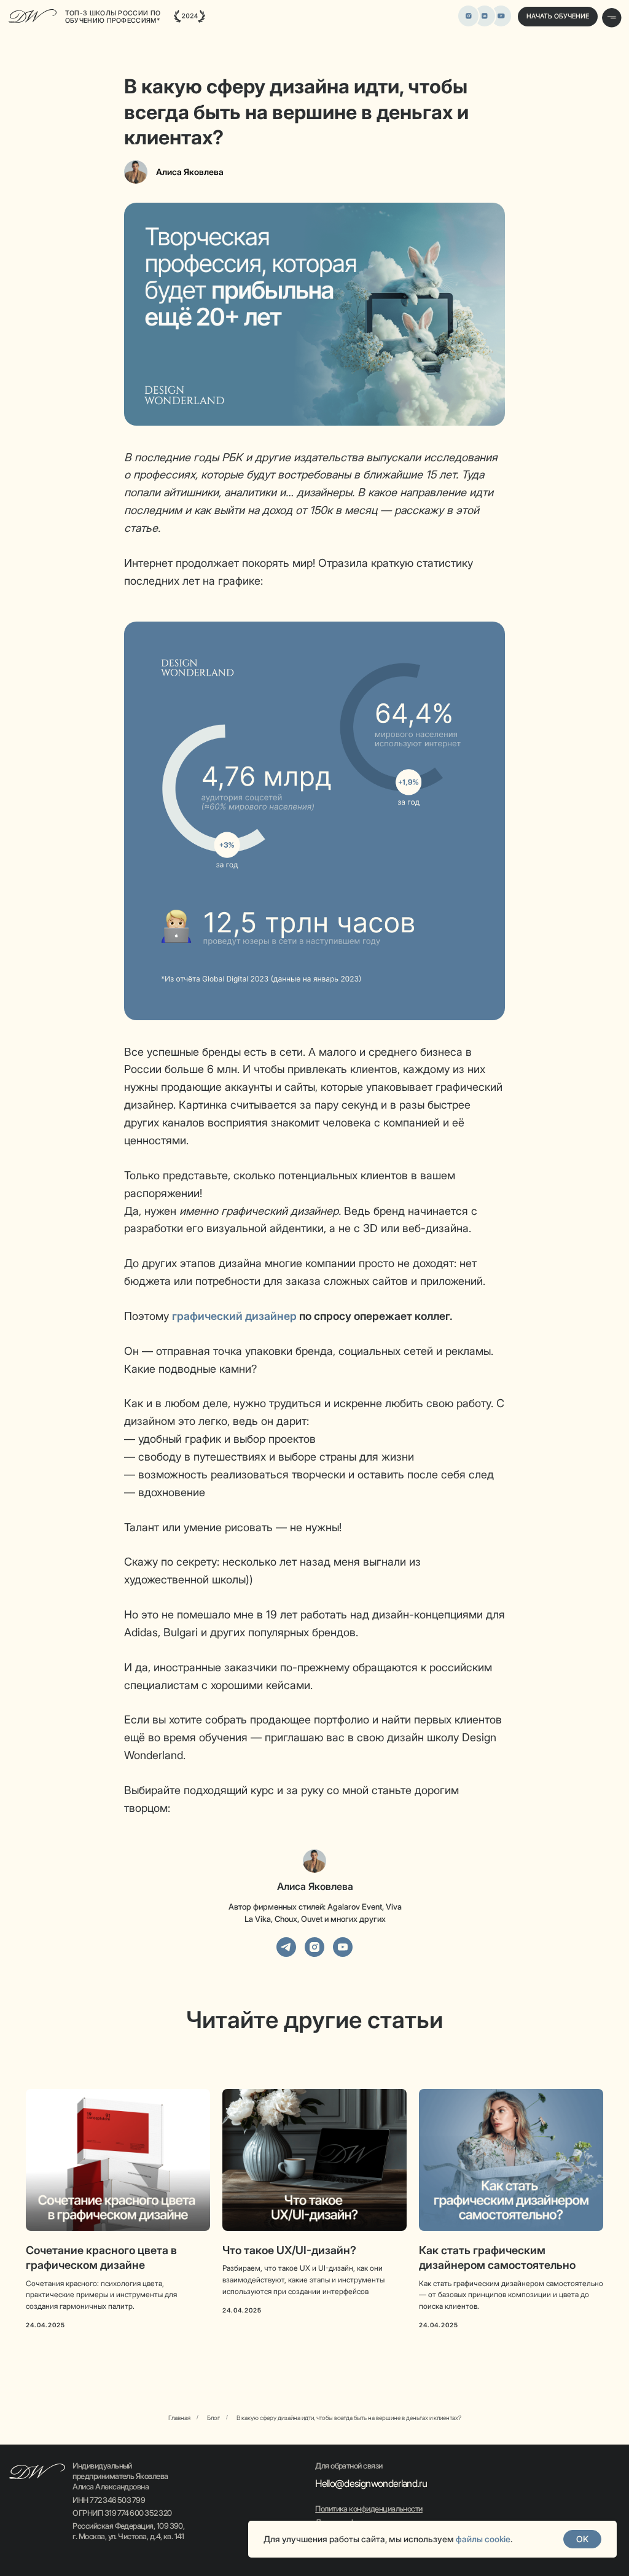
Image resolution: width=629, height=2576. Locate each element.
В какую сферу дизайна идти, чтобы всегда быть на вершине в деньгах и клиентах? (349, 2418)
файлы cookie (483, 2539)
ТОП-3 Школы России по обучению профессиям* (113, 17)
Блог (213, 2418)
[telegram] (286, 1947)
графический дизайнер (234, 1316)
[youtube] (343, 1947)
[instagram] (314, 1947)
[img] (501, 16)
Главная (179, 2418)
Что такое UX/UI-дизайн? (289, 2250)
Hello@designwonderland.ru (371, 2483)
